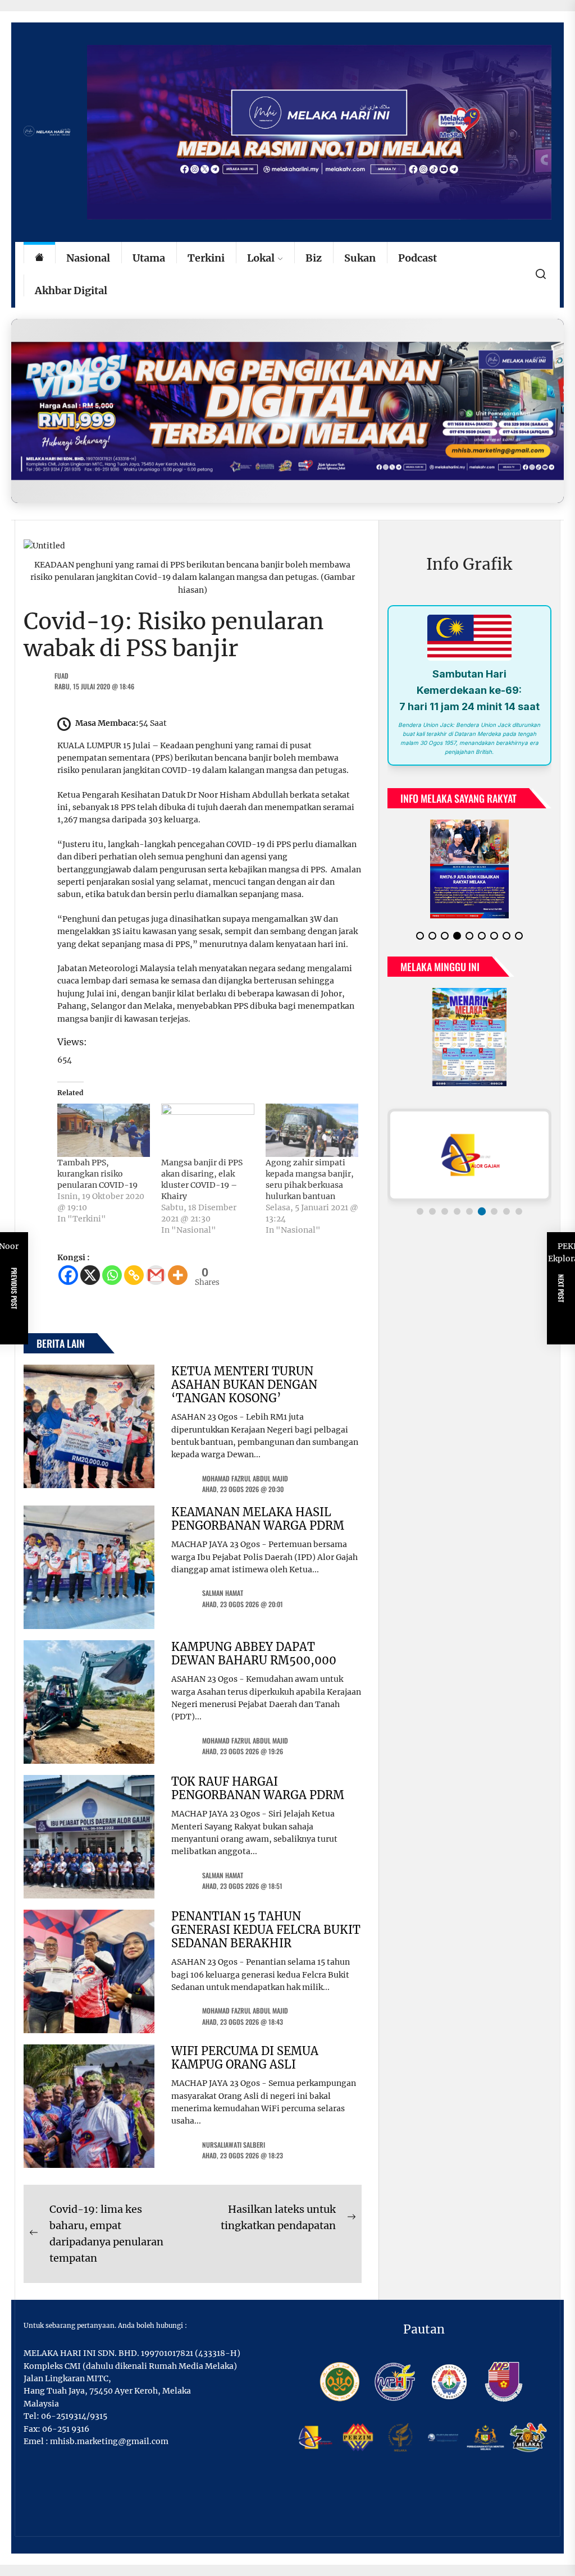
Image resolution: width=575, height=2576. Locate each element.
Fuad (61, 676)
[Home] (39, 258)
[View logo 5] (469, 1220)
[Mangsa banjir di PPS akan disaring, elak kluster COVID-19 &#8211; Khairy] (207, 1130)
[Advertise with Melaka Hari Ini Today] (287, 411)
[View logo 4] (457, 1220)
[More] (178, 1275)
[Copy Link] (134, 1275)
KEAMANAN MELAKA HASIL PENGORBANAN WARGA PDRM (258, 1519)
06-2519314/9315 (74, 2416)
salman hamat (223, 1593)
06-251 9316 (66, 2429)
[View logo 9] (519, 1220)
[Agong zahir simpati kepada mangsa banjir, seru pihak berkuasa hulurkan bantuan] (312, 1130)
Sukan (360, 258)
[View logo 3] (445, 1220)
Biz (314, 258)
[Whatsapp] (112, 1275)
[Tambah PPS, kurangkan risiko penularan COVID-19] (104, 1130)
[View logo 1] (420, 1220)
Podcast (417, 258)
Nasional (88, 258)
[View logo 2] (432, 1220)
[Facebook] (68, 1275)
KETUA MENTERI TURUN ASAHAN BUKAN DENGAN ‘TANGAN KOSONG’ (244, 1385)
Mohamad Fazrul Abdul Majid (245, 1478)
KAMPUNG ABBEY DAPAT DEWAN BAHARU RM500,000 (254, 1653)
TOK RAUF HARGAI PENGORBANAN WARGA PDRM (258, 1788)
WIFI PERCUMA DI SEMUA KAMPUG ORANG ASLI (245, 2058)
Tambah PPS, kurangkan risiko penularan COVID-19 (97, 1174)
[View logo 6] (482, 1220)
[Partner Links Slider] (469, 1164)
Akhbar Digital (71, 290)
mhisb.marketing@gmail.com (109, 2441)
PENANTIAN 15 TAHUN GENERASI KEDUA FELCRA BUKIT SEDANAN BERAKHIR (266, 1930)
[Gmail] (156, 1275)
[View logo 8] (506, 1220)
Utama (149, 258)
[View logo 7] (494, 1220)
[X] (90, 1275)
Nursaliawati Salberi (234, 2145)
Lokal (261, 258)
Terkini (206, 258)
